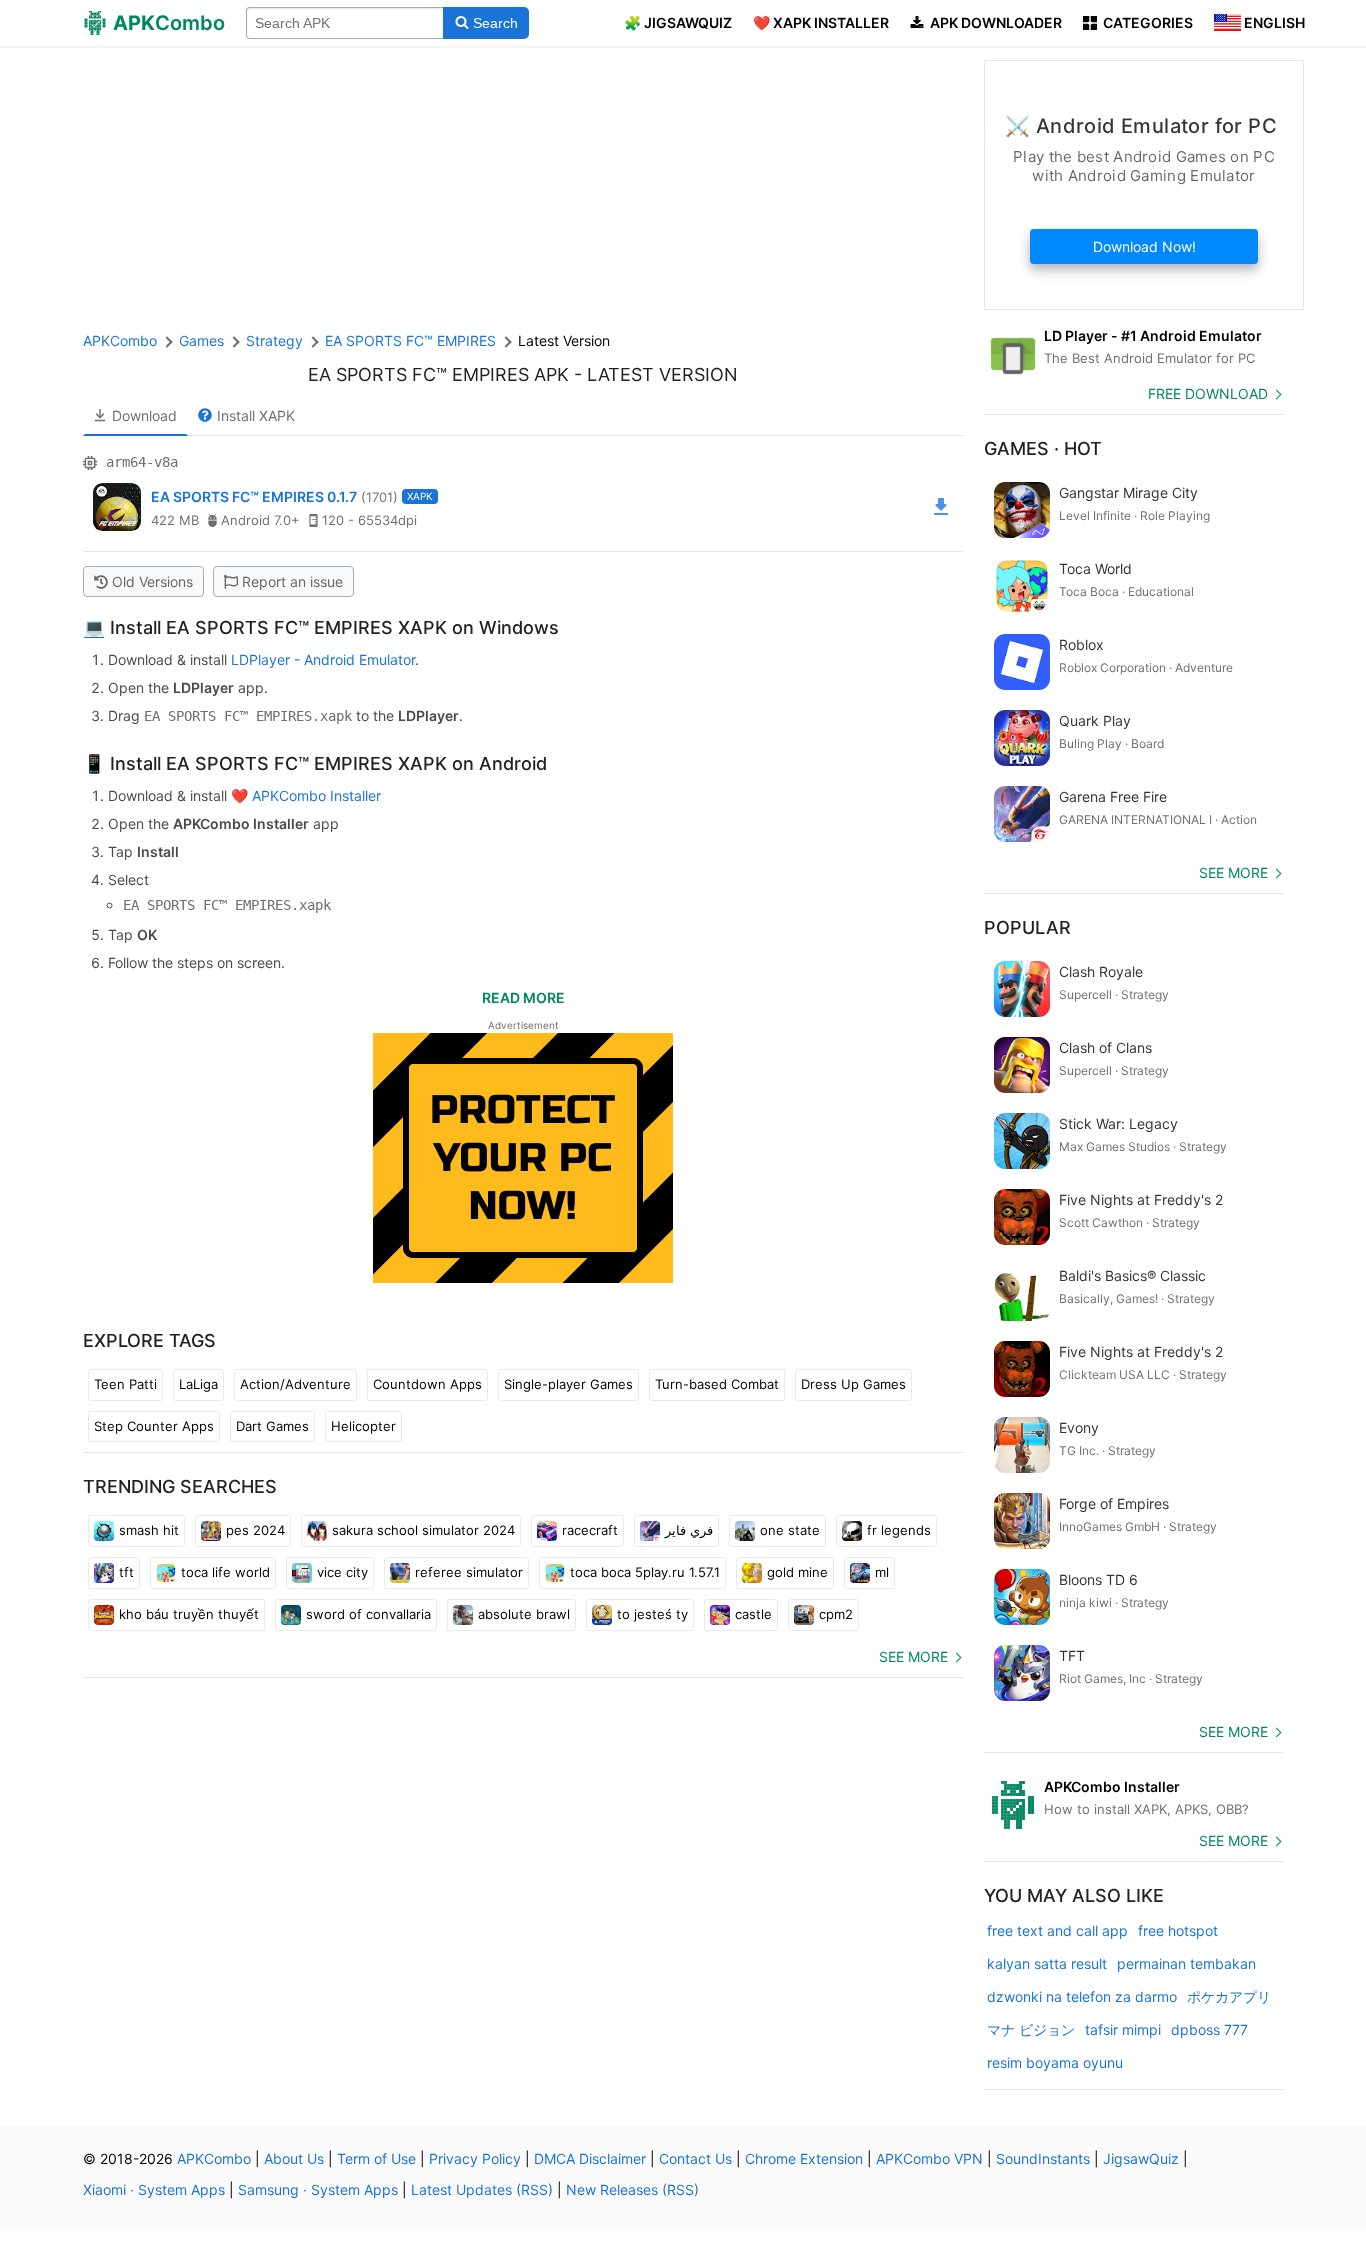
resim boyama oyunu (1055, 2062)
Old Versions (152, 581)
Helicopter (363, 1426)
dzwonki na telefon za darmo (1082, 1996)
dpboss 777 (1209, 2029)
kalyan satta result (1047, 1963)
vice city (342, 1572)
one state (790, 1530)
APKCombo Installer (316, 795)
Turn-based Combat (717, 1384)
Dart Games (272, 1426)
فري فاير (689, 1530)
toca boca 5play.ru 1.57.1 (645, 1572)
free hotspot (1178, 1930)
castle (753, 1614)
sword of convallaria (368, 1614)
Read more (523, 997)
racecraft (590, 1530)
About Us (294, 2158)
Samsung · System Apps (318, 2189)
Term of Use (376, 2158)
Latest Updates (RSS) (482, 2189)
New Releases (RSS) (632, 2189)
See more (913, 1656)
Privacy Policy (475, 2158)
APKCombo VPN (929, 2158)
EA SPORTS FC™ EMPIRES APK (438, 374)
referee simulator (469, 1572)
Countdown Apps (427, 1384)
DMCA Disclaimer (590, 2158)
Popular (1027, 927)
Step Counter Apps (154, 1426)
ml (882, 1572)
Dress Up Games (853, 1384)
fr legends (899, 1530)
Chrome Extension (804, 2158)
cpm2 (836, 1614)
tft (126, 1572)
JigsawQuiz (1141, 2158)
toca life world (225, 1572)
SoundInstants (1043, 2158)
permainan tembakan (1186, 1963)
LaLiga (198, 1384)
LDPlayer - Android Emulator (323, 659)
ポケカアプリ (1229, 1996)
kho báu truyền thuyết (189, 1614)
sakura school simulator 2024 (423, 1530)
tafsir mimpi (1123, 2029)
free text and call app (1057, 1930)
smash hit (149, 1530)
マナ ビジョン (1031, 2029)
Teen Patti (125, 1384)
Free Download (1208, 393)
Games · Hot (1043, 448)
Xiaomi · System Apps (154, 2189)
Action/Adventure (295, 1384)
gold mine (797, 1572)
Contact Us (695, 2158)
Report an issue (292, 581)
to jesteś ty (652, 1614)
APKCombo (120, 340)
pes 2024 (255, 1530)
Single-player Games (568, 1384)
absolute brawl (524, 1614)
